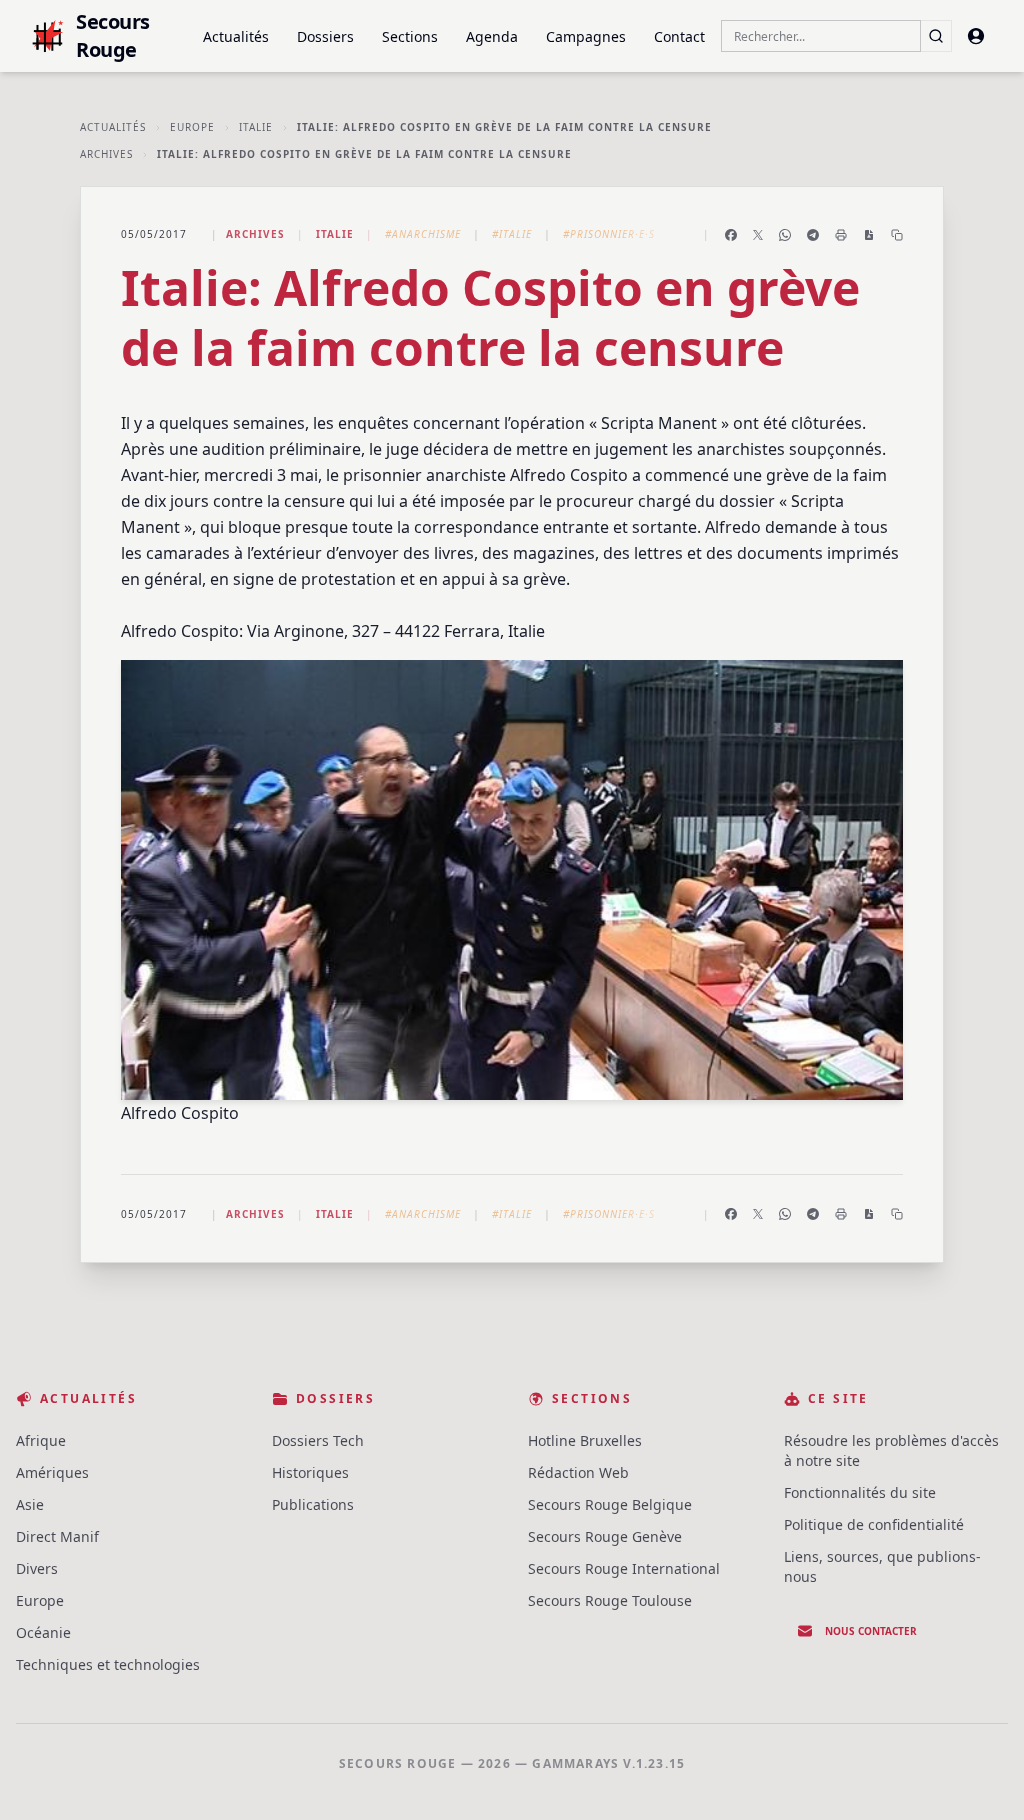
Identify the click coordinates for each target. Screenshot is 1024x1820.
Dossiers (325, 36)
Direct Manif (57, 1536)
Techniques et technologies (108, 1664)
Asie (30, 1504)
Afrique (41, 1440)
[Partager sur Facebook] (731, 235)
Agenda (492, 36)
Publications (313, 1504)
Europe (192, 127)
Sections (410, 36)
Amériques (52, 1472)
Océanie (43, 1632)
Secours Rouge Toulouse (610, 1600)
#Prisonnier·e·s (609, 234)
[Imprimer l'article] (841, 235)
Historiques (310, 1472)
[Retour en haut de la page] (980, 1776)
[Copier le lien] (897, 235)
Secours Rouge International (624, 1568)
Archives (106, 154)
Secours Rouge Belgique (610, 1504)
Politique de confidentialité (874, 1524)
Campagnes (586, 36)
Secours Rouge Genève (605, 1536)
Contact (679, 36)
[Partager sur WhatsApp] (785, 235)
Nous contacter (871, 1631)
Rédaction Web (578, 1472)
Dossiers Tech (318, 1440)
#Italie (512, 234)
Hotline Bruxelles (585, 1440)
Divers (37, 1568)
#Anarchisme (423, 234)
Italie (256, 127)
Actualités (236, 36)
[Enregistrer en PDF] (869, 235)
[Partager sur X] (758, 235)
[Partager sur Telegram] (813, 235)
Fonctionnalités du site (860, 1492)
